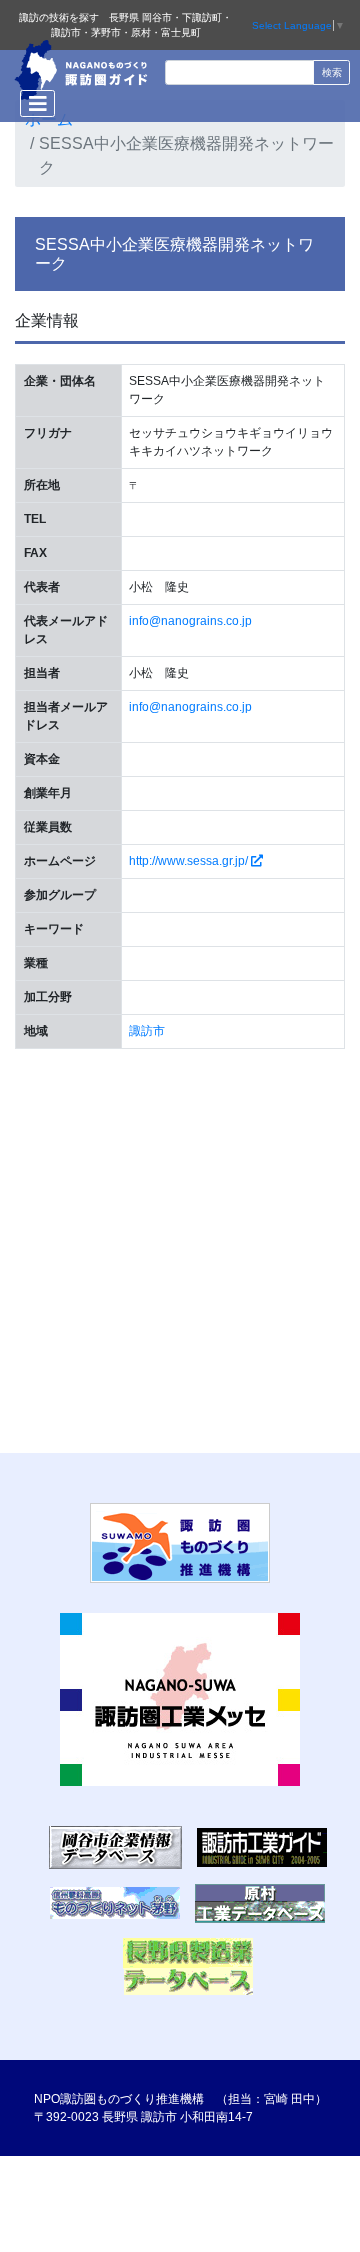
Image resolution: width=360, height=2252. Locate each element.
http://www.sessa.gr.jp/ (190, 861)
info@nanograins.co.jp (190, 621)
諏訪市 (147, 1031)
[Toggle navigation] (37, 103)
